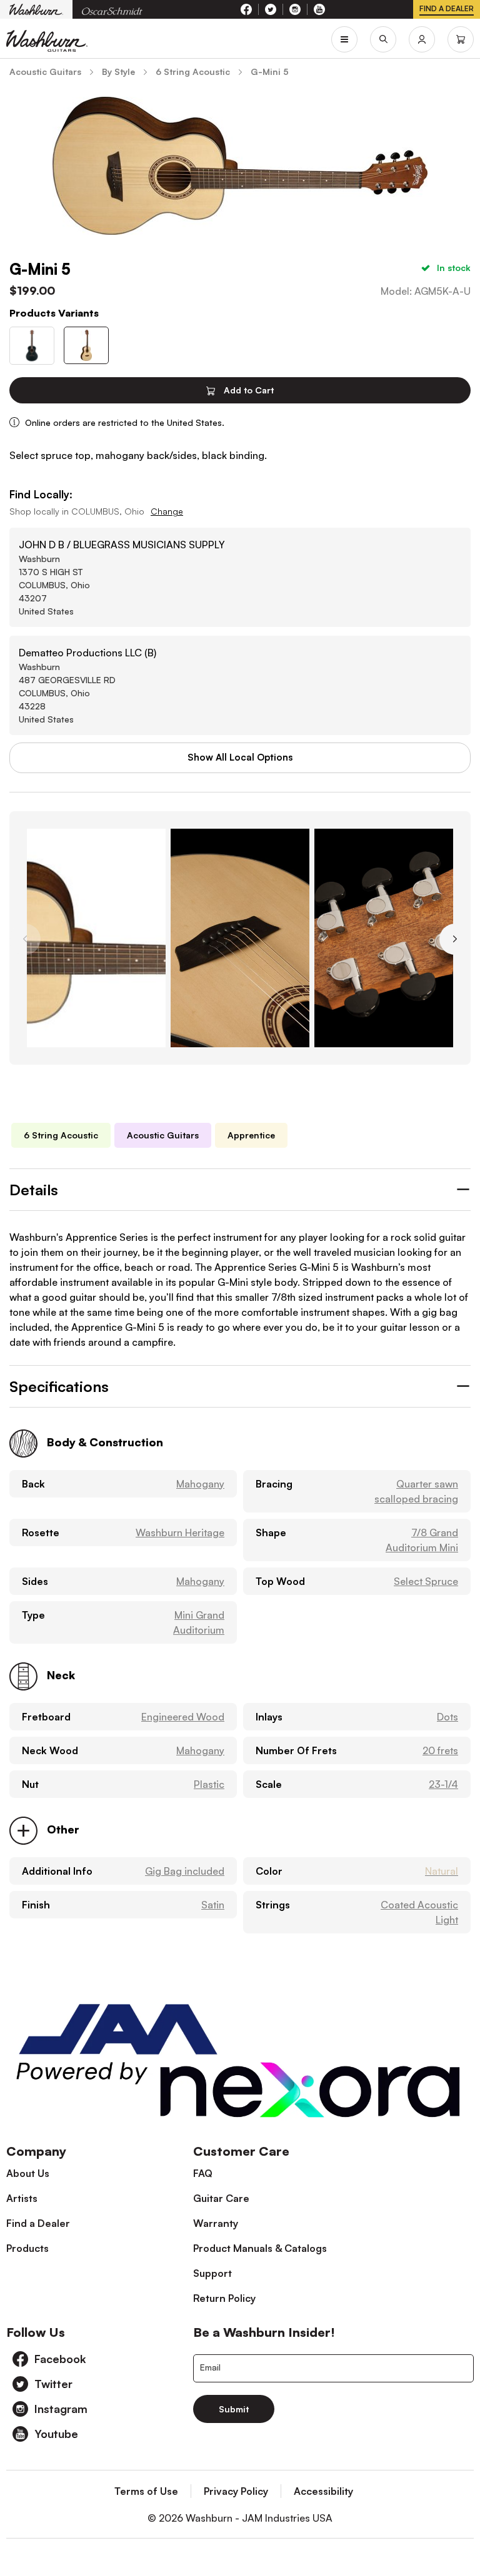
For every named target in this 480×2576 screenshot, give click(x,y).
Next (455, 939)
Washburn (36, 9)
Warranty (216, 2223)
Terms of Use (146, 2491)
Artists (22, 2198)
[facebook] (247, 9)
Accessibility (323, 2491)
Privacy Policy (236, 2491)
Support (212, 2273)
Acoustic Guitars (163, 1135)
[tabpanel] (96, 938)
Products (27, 2248)
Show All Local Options (240, 757)
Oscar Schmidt (112, 10)
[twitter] (271, 9)
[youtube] (319, 9)
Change (167, 511)
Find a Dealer (38, 2223)
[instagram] (295, 9)
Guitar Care (221, 2198)
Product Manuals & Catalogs (260, 2248)
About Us (28, 2173)
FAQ (203, 2173)
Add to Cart (247, 390)
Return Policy (224, 2298)
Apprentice (251, 1135)
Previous (25, 939)
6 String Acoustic (61, 1135)
